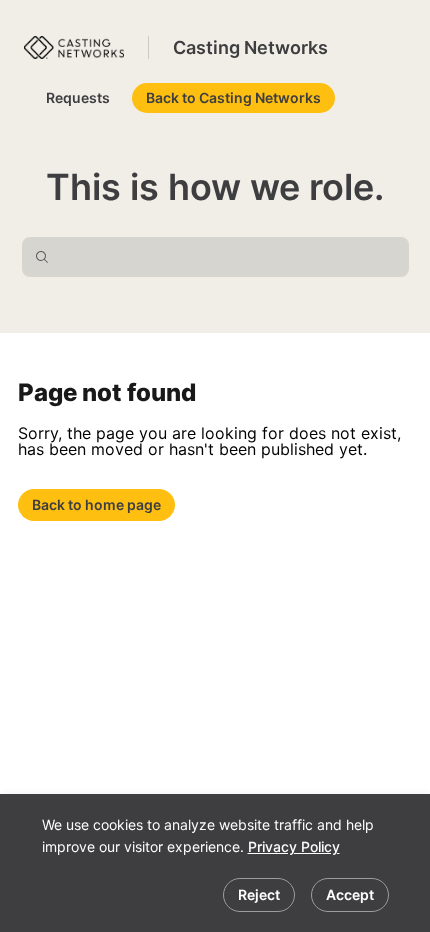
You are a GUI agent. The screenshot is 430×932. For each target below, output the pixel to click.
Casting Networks (250, 47)
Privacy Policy (294, 846)
